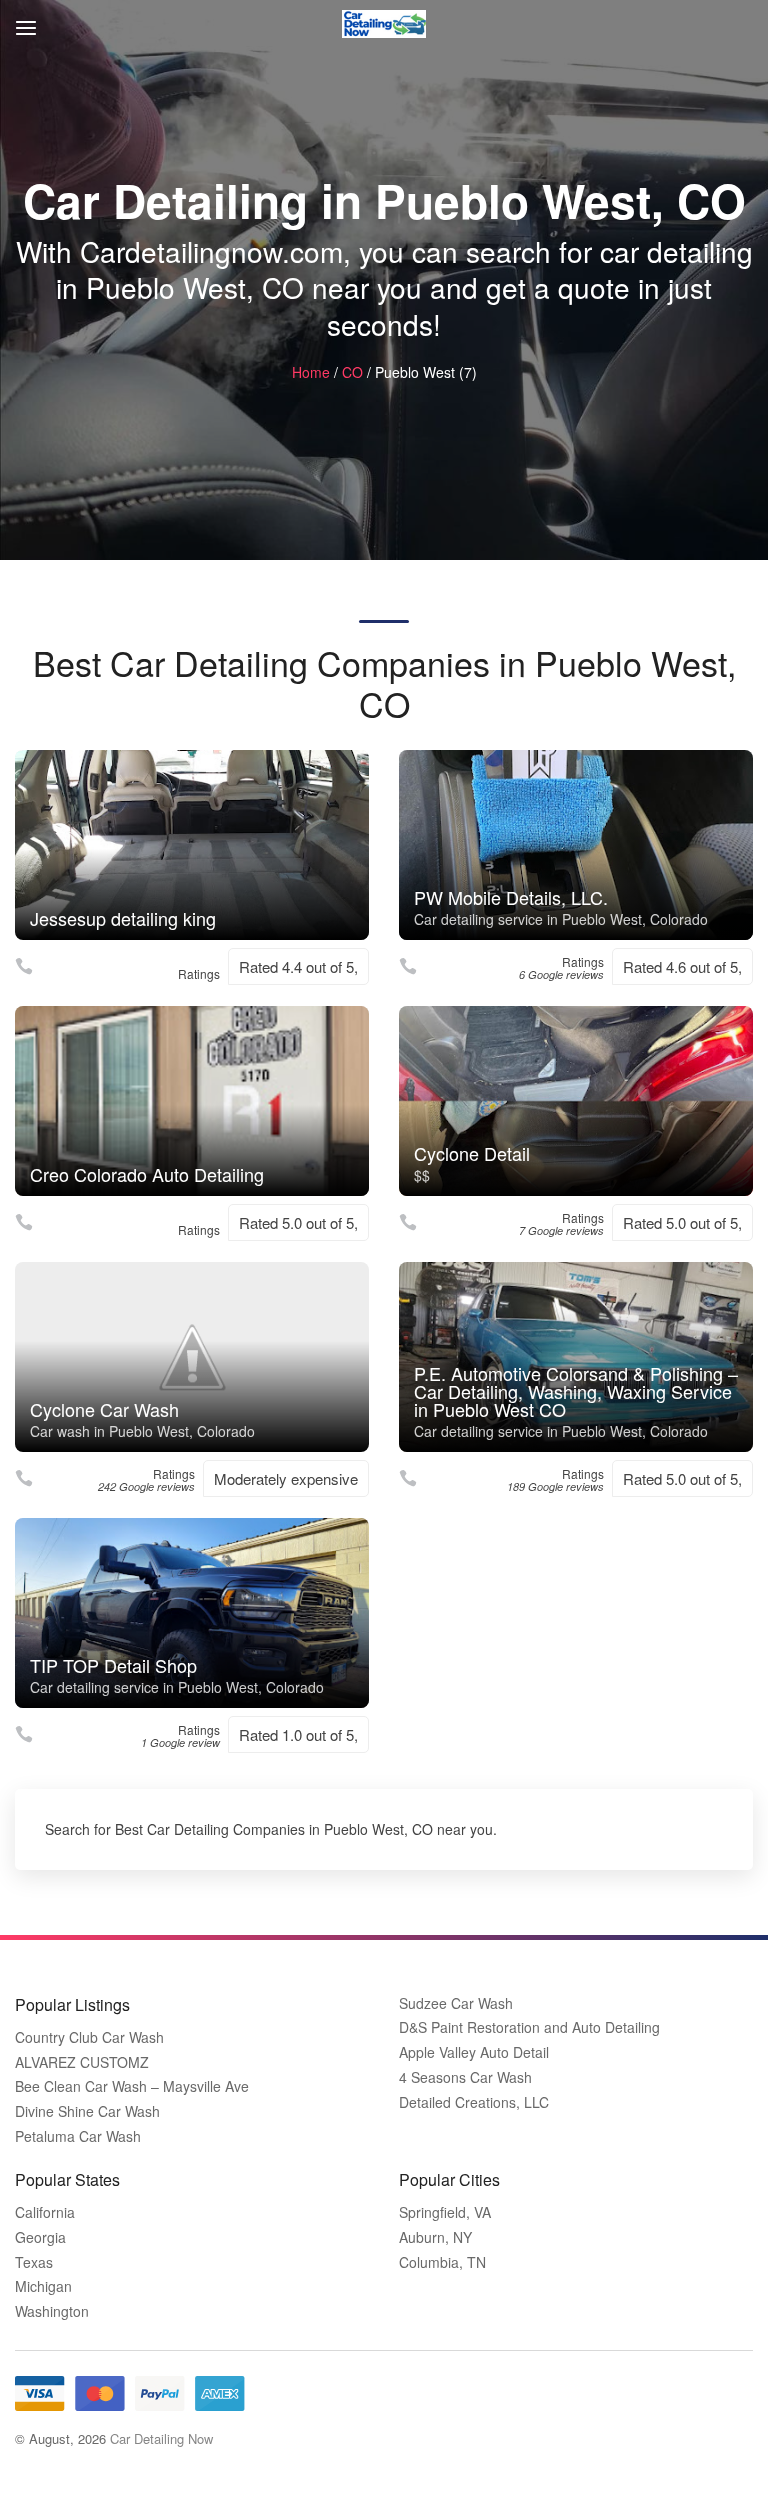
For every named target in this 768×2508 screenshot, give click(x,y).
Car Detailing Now (161, 2438)
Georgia (40, 2237)
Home (311, 372)
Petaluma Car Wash (78, 2136)
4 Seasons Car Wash (465, 2077)
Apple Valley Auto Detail (474, 2052)
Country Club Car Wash (89, 2037)
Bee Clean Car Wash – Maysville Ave (132, 2086)
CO (352, 372)
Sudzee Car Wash (456, 2003)
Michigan (43, 2286)
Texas (34, 2262)
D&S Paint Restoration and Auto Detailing (529, 2027)
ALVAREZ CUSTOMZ (82, 2062)
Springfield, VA (445, 2212)
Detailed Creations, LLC (474, 2102)
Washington (52, 2311)
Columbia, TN (442, 2262)
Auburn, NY (435, 2237)
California (45, 2212)
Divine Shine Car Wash (87, 2111)
